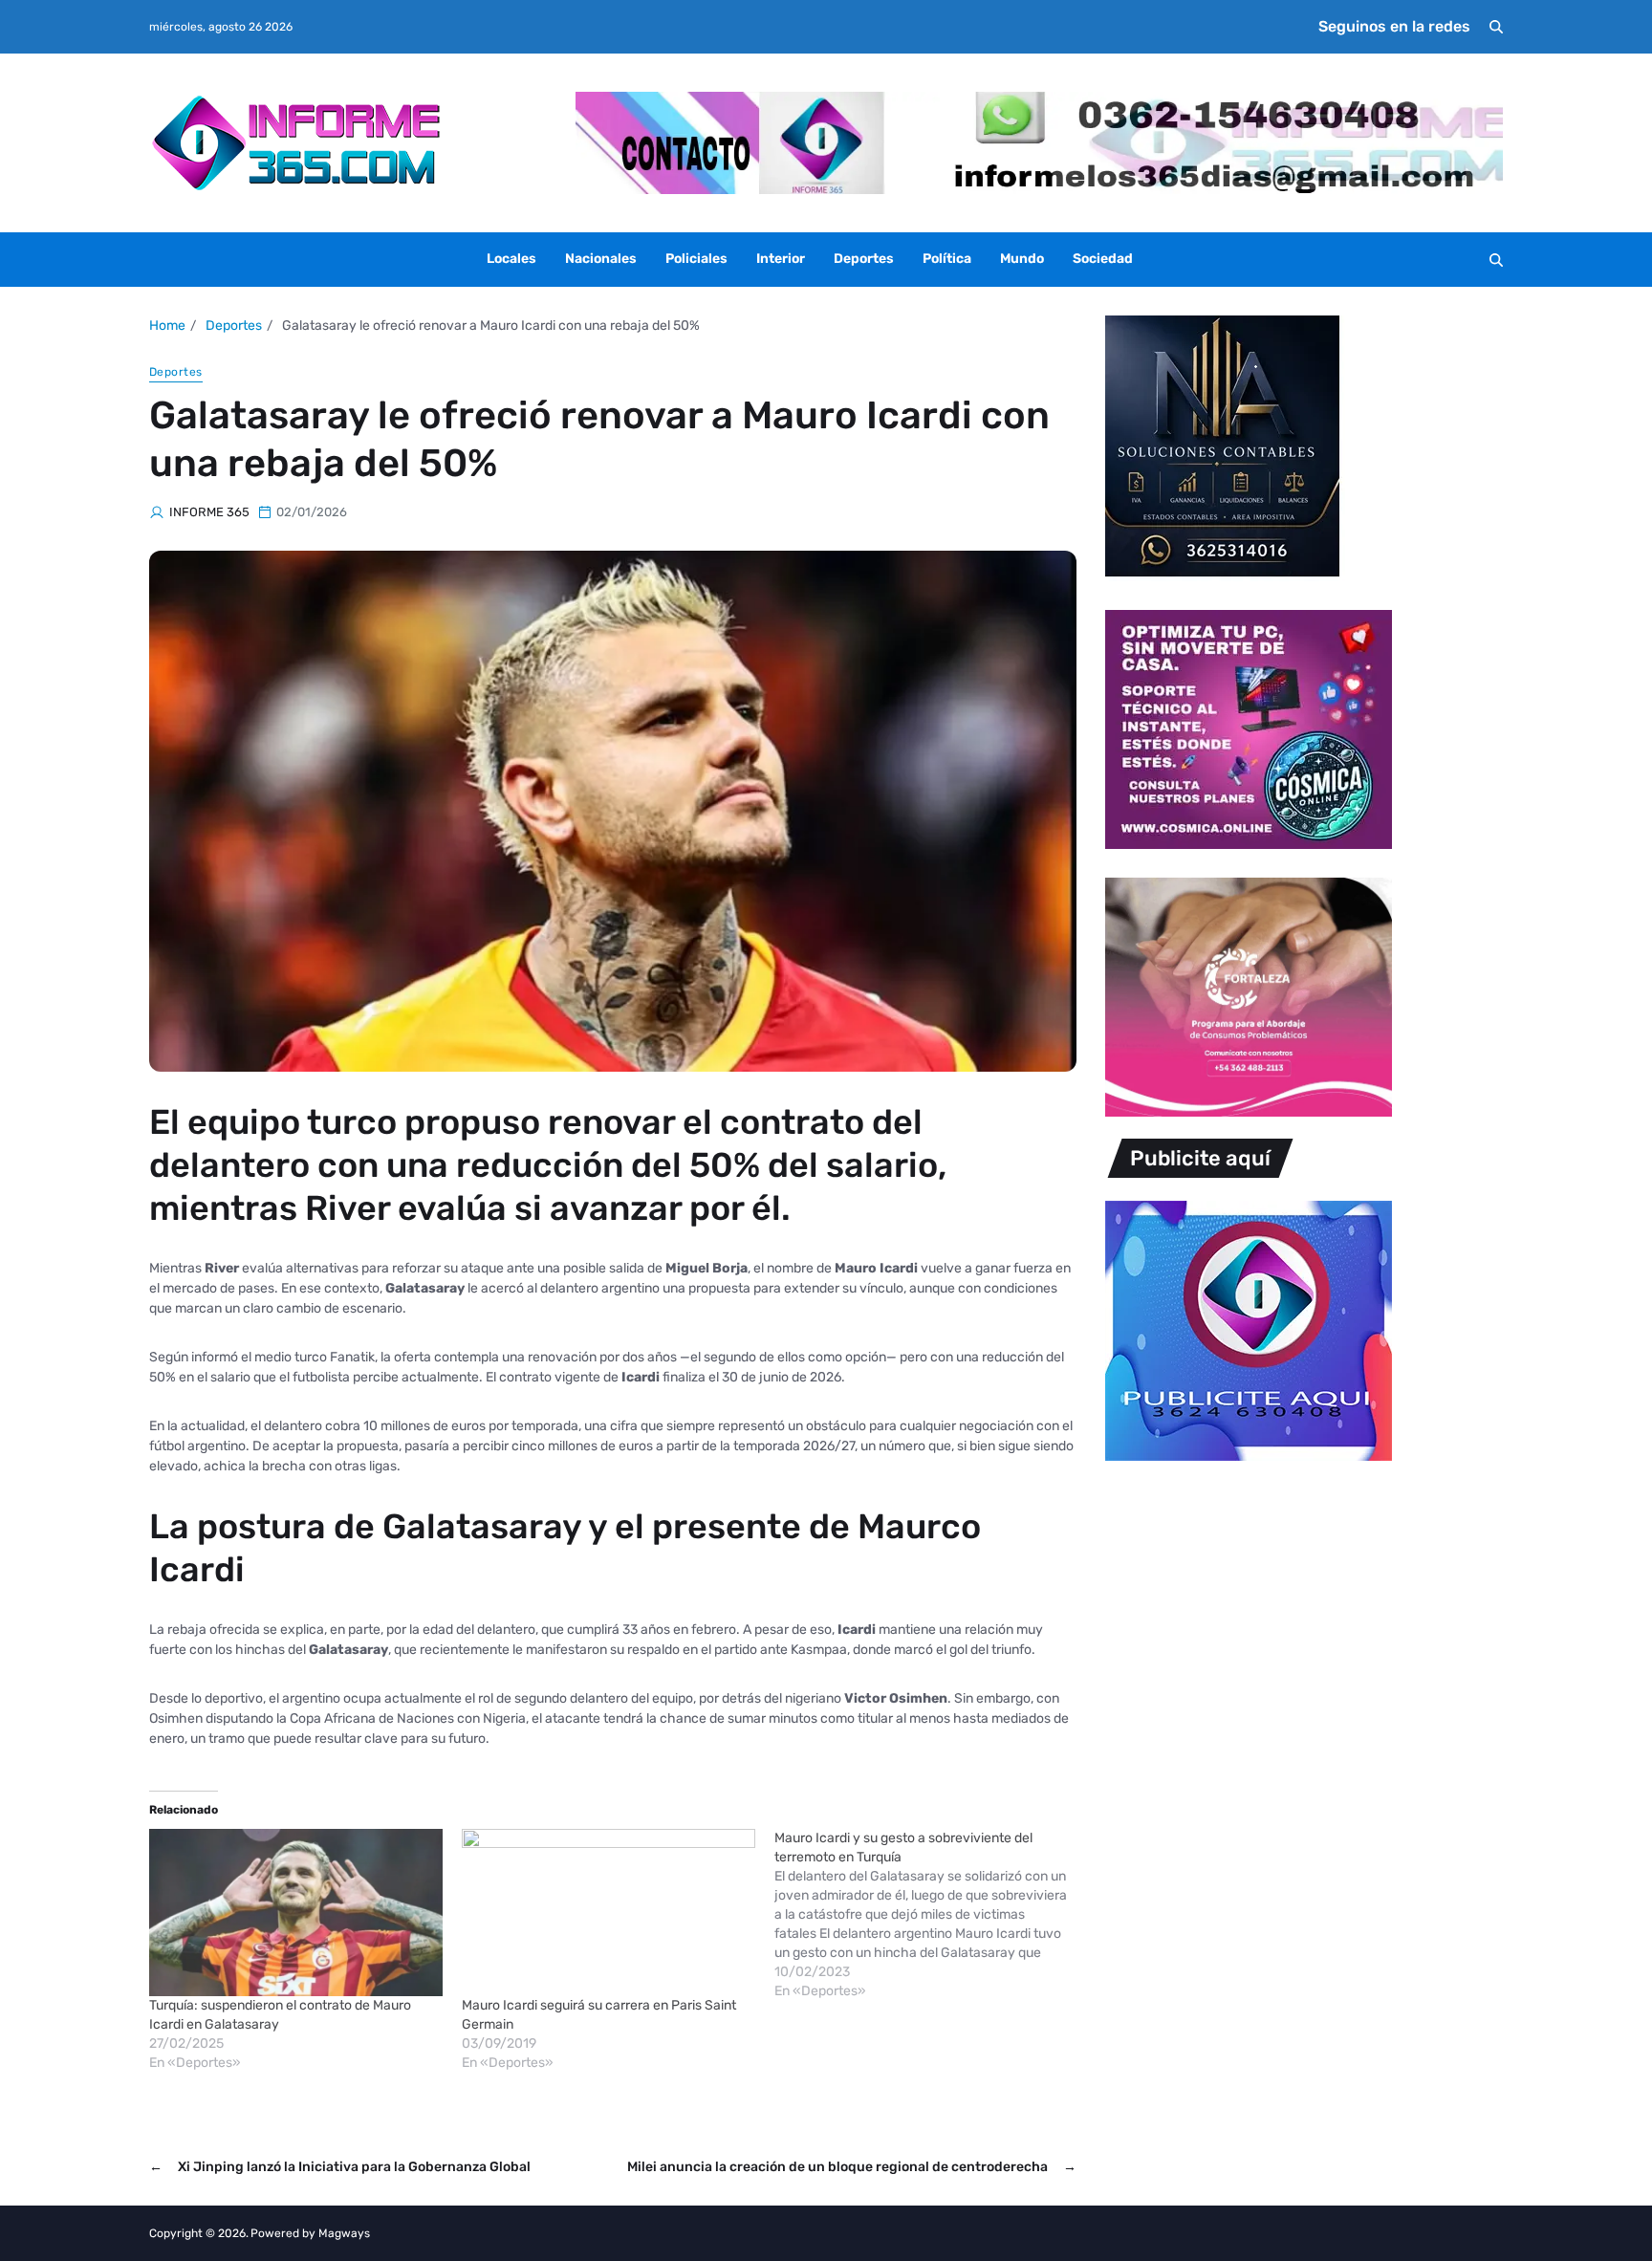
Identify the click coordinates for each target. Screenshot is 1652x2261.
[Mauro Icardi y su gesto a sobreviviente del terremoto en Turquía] (931, 1915)
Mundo (1022, 259)
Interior (781, 259)
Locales (511, 259)
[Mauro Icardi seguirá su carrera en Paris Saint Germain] (609, 1913)
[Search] (1496, 27)
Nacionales (601, 259)
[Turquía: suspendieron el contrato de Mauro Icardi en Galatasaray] (296, 1913)
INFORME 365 (209, 512)
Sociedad (1103, 259)
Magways (344, 2233)
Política (947, 259)
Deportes (864, 259)
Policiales (696, 259)
